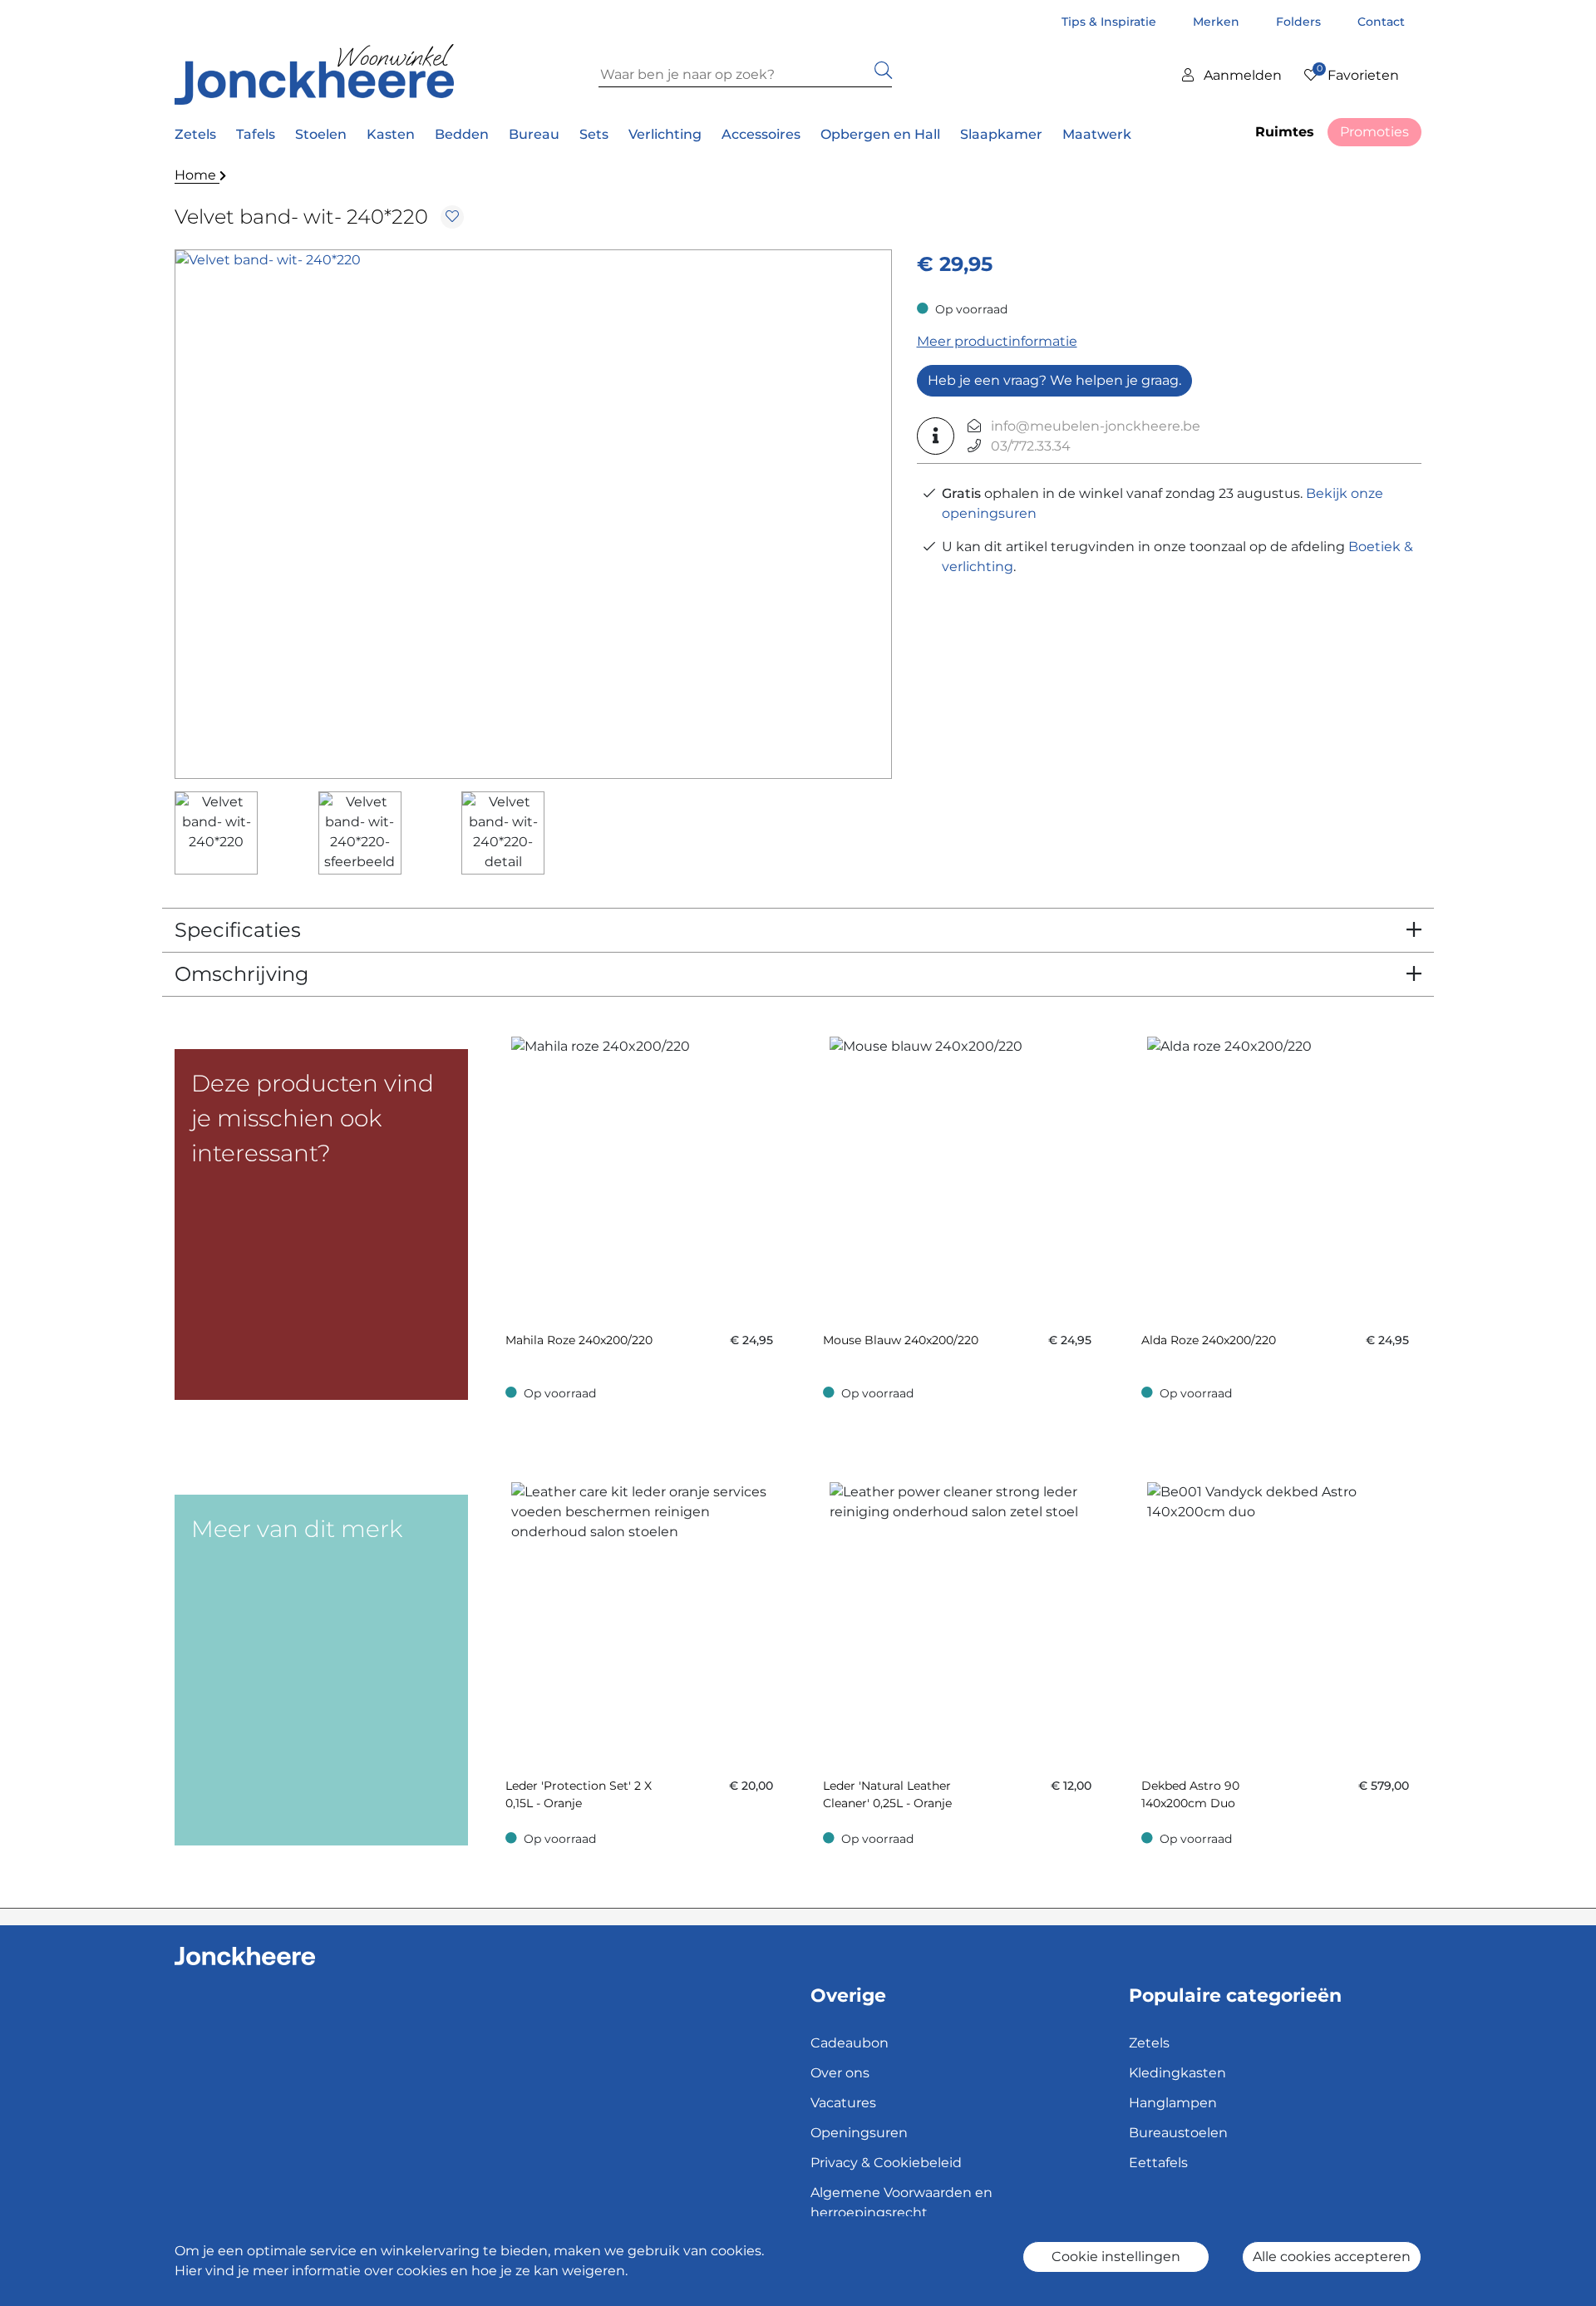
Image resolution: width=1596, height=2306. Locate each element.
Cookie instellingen (1116, 2257)
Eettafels (1158, 2163)
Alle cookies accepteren (1332, 2257)
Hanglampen (1173, 2103)
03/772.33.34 (1031, 446)
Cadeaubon (850, 2043)
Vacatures (843, 2103)
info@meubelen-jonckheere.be (1096, 426)
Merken (1218, 22)
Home (197, 175)
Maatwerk (1097, 134)
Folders (1300, 22)
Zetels (1149, 2043)
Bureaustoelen (1178, 2133)
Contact (1381, 22)
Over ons (840, 2073)
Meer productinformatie (997, 341)
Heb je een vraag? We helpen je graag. (1054, 380)
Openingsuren (859, 2133)
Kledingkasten (1177, 2073)
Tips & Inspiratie (1111, 22)
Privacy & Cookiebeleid (886, 2163)
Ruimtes (1285, 132)
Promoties (1374, 132)
